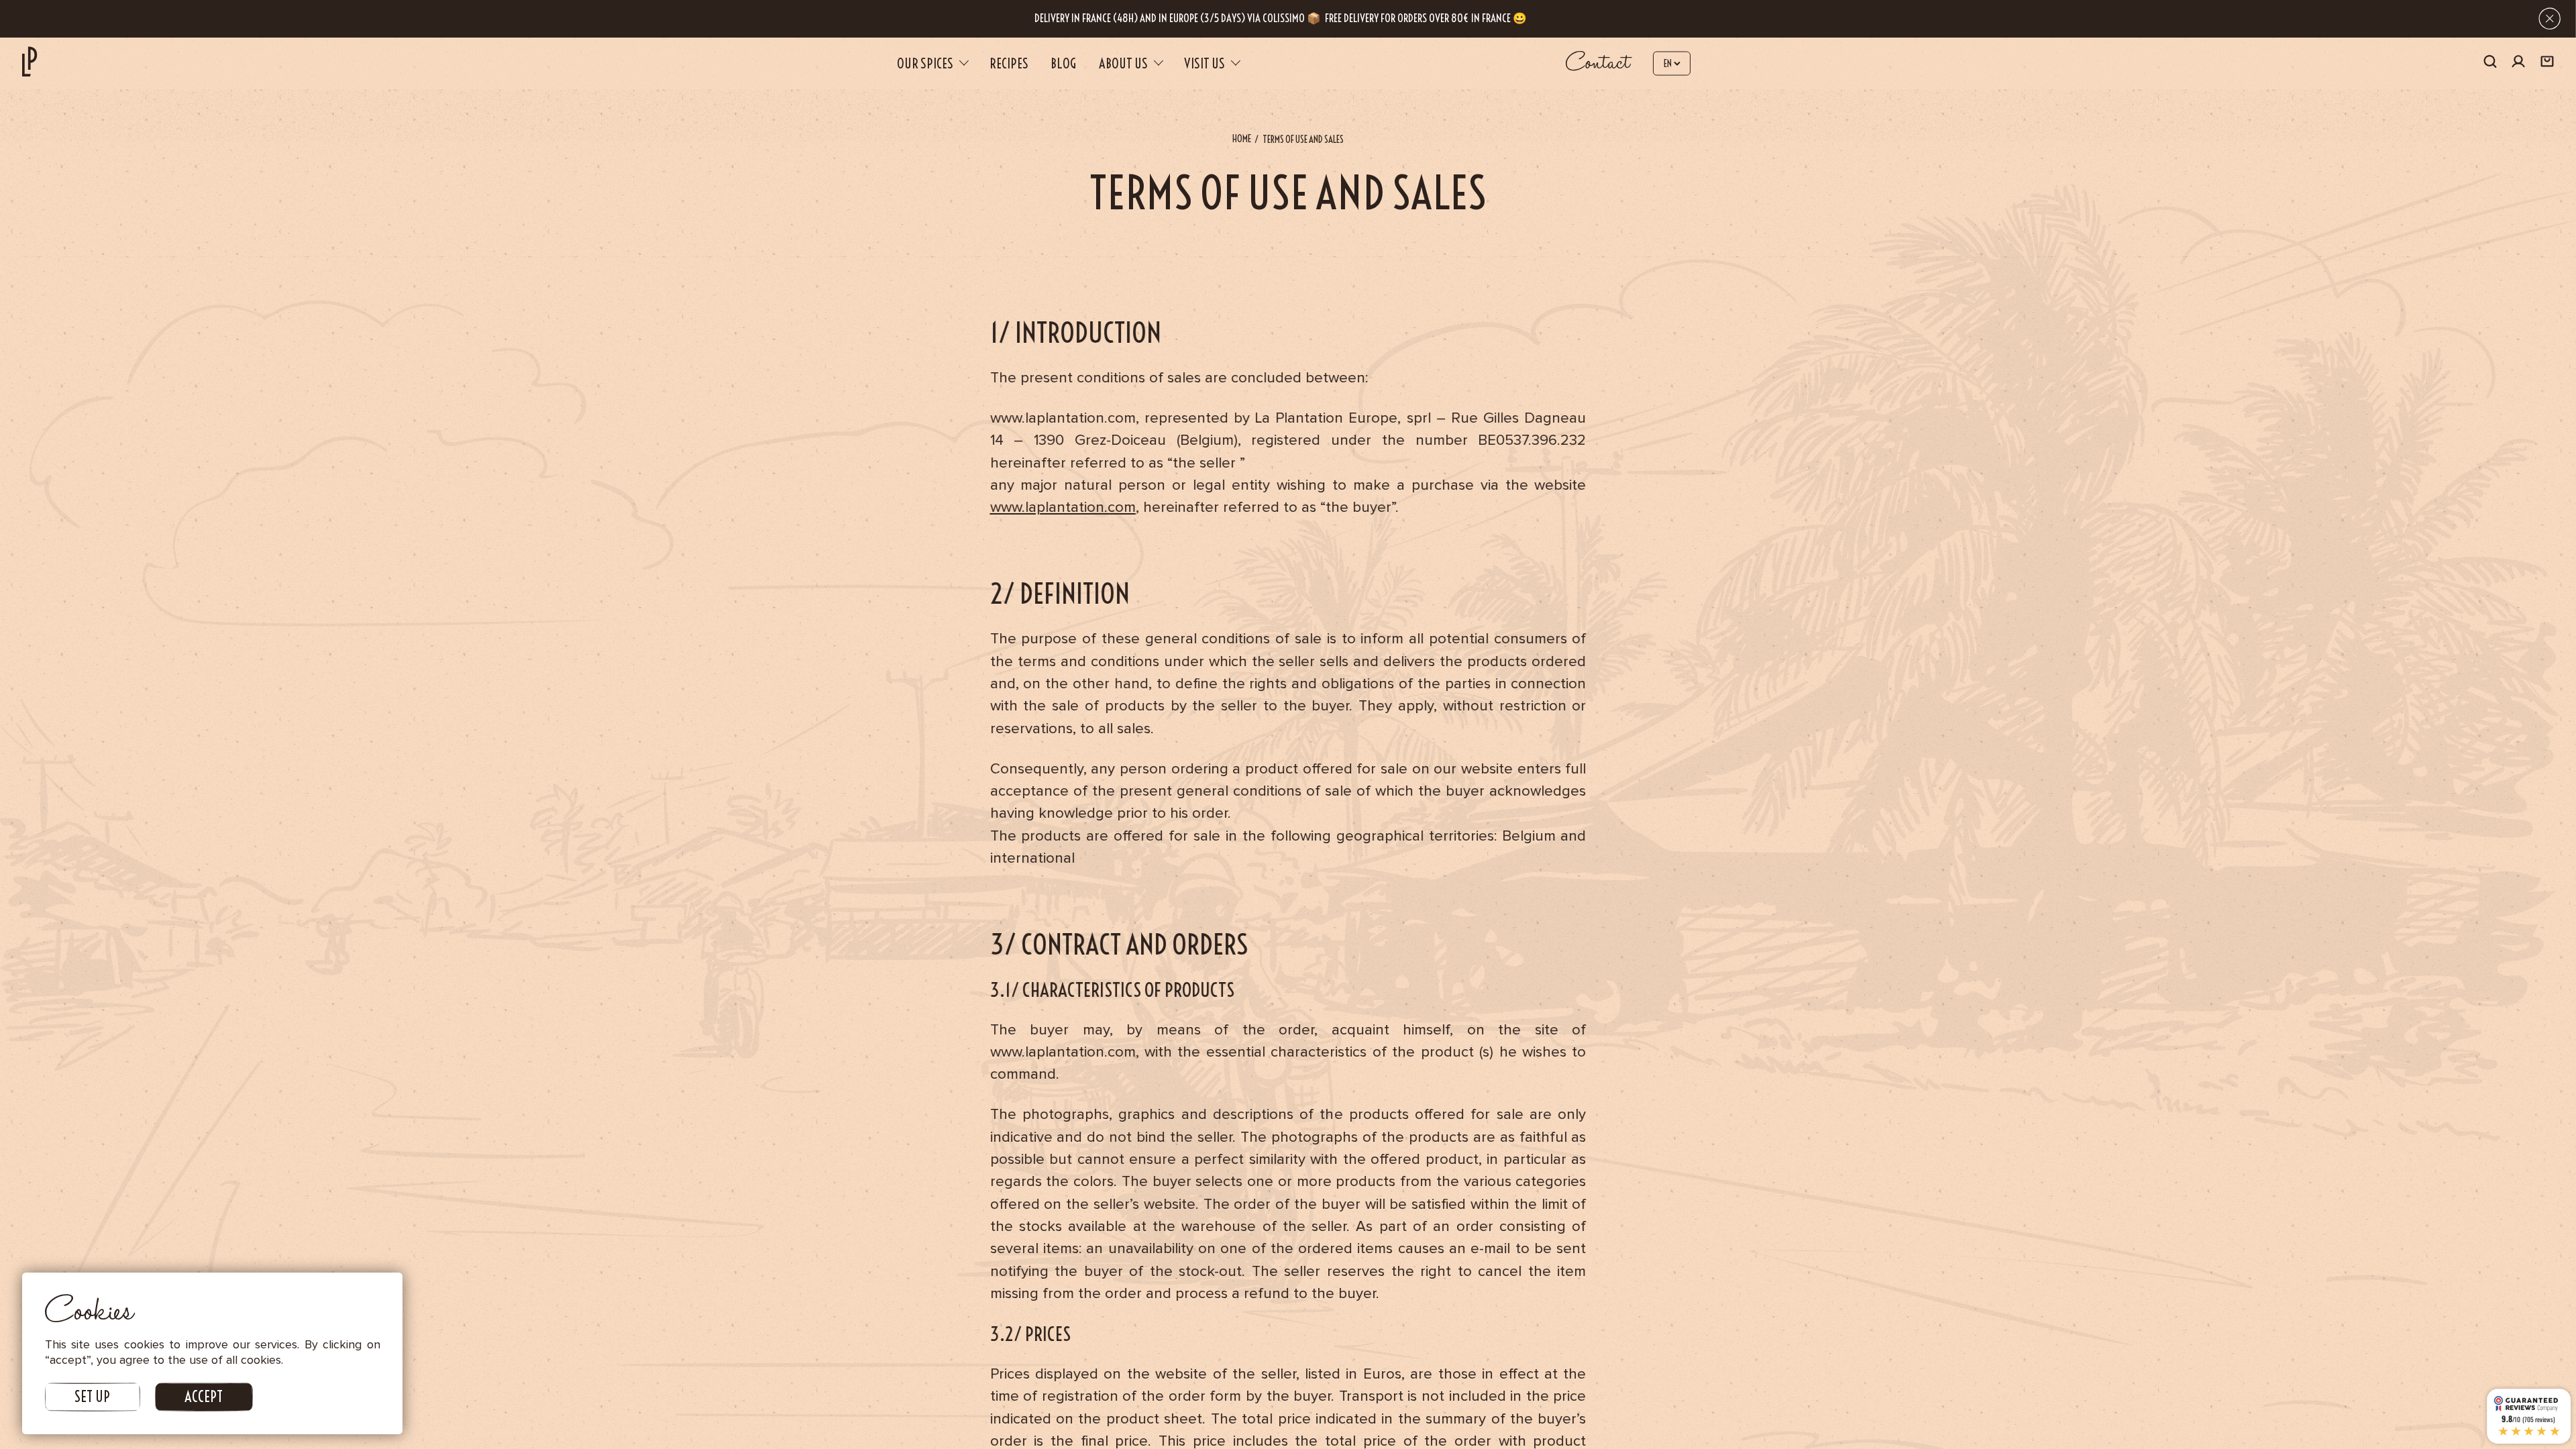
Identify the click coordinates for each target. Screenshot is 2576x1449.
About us (1123, 63)
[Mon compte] (2518, 63)
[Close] (2550, 18)
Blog (1063, 63)
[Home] (30, 61)
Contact (1598, 63)
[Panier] (2547, 63)
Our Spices (925, 63)
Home (1242, 139)
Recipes (1009, 63)
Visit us (1204, 63)
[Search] (2490, 63)
